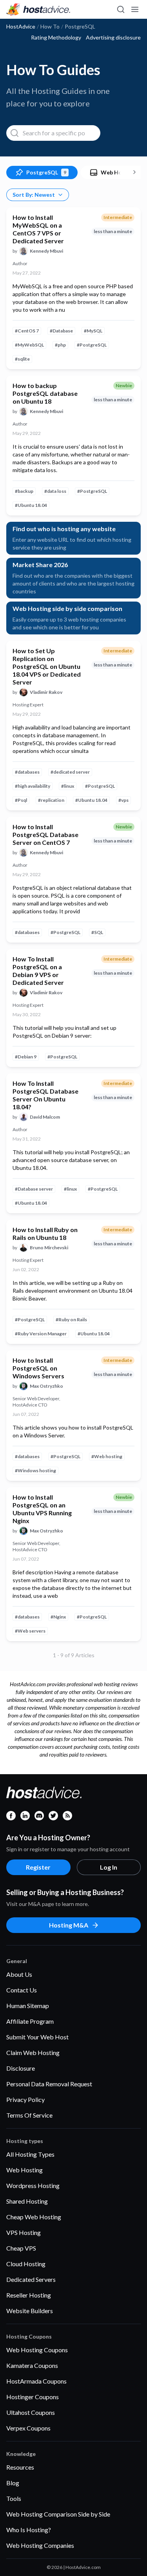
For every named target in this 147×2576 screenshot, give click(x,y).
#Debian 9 (26, 1057)
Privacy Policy (25, 2099)
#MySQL (93, 331)
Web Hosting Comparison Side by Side (58, 2514)
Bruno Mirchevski (49, 1248)
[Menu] (134, 9)
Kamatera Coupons (32, 2365)
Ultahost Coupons (31, 2412)
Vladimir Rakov (46, 692)
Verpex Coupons (28, 2428)
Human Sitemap (28, 2006)
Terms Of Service (29, 2115)
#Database (61, 331)
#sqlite (22, 359)
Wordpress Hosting (33, 2185)
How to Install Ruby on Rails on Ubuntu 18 (45, 1233)
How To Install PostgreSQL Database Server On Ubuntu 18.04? (45, 1095)
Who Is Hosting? (29, 2530)
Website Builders (30, 2311)
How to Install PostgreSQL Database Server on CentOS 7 (45, 834)
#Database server (34, 1189)
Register (38, 1867)
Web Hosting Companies (40, 2545)
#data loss (55, 491)
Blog (13, 2483)
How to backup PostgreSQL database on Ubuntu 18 (45, 393)
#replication (51, 800)
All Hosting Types (30, 2154)
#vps (123, 800)
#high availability (33, 786)
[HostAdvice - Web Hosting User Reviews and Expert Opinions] (38, 9)
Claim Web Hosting (33, 2052)
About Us (19, 1974)
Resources (20, 2467)
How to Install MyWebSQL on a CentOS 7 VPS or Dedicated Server (38, 229)
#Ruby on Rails (71, 1319)
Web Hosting (24, 2170)
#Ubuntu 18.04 (31, 505)
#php (60, 345)
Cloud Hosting (26, 2264)
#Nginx (58, 1617)
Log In (109, 1867)
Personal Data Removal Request (49, 2084)
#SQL (97, 932)
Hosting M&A (69, 1925)
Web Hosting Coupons (37, 2350)
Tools (14, 2498)
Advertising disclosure (113, 38)
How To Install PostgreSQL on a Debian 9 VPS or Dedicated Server (38, 971)
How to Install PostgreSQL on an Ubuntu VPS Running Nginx (42, 1509)
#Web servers (30, 1631)
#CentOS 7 (27, 331)
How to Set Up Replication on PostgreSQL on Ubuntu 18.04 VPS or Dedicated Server (47, 666)
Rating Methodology (56, 38)
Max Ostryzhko (46, 1386)
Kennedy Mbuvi (46, 251)
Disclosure (21, 2068)
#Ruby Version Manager (41, 1334)
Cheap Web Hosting (34, 2217)
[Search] (120, 9)
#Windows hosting (35, 1470)
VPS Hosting (24, 2232)
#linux (68, 786)
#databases (27, 772)
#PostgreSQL (92, 345)
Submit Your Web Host (37, 2037)
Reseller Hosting (29, 2295)
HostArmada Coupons (36, 2381)
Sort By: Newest (34, 195)
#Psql (21, 800)
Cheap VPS (21, 2248)
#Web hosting (107, 1456)
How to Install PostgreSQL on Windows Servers (38, 1368)
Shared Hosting (27, 2201)
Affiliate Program (30, 2021)
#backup (24, 491)
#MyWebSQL (29, 345)
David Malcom (45, 1117)
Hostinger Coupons (33, 2397)
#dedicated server (70, 772)
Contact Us (22, 1990)
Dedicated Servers (31, 2279)
